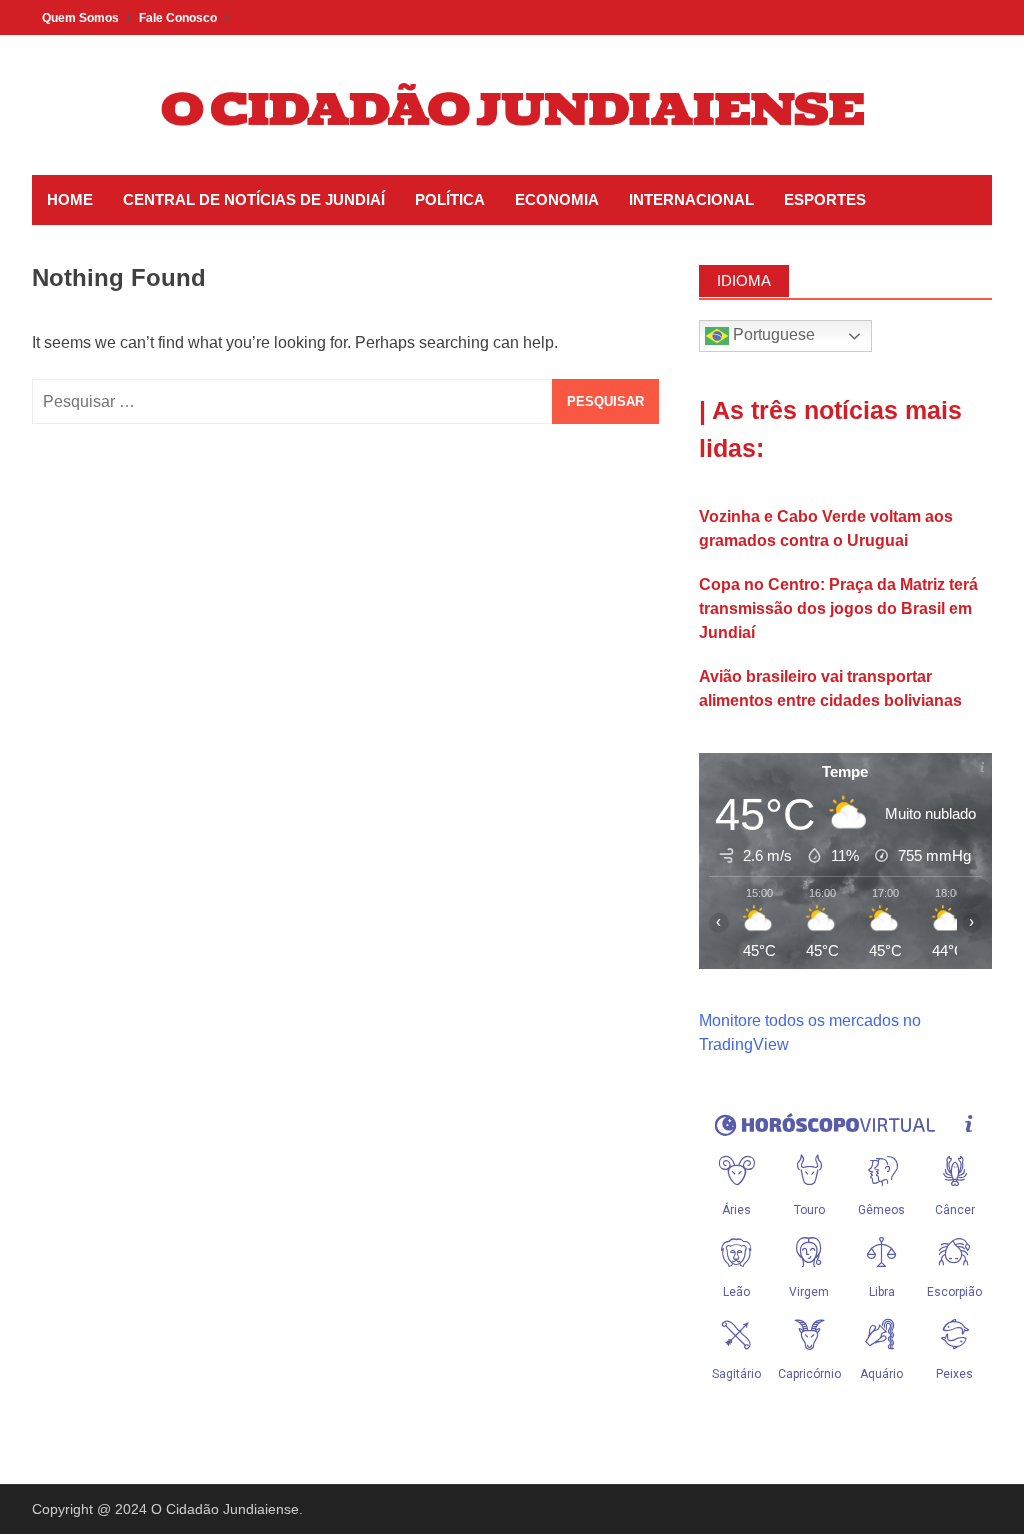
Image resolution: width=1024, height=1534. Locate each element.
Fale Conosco (178, 18)
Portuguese (772, 334)
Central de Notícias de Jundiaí (254, 199)
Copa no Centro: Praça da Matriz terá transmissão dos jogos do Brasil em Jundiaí (838, 608)
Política (450, 199)
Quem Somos (80, 18)
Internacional (691, 199)
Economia (557, 199)
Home (70, 199)
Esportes (825, 199)
